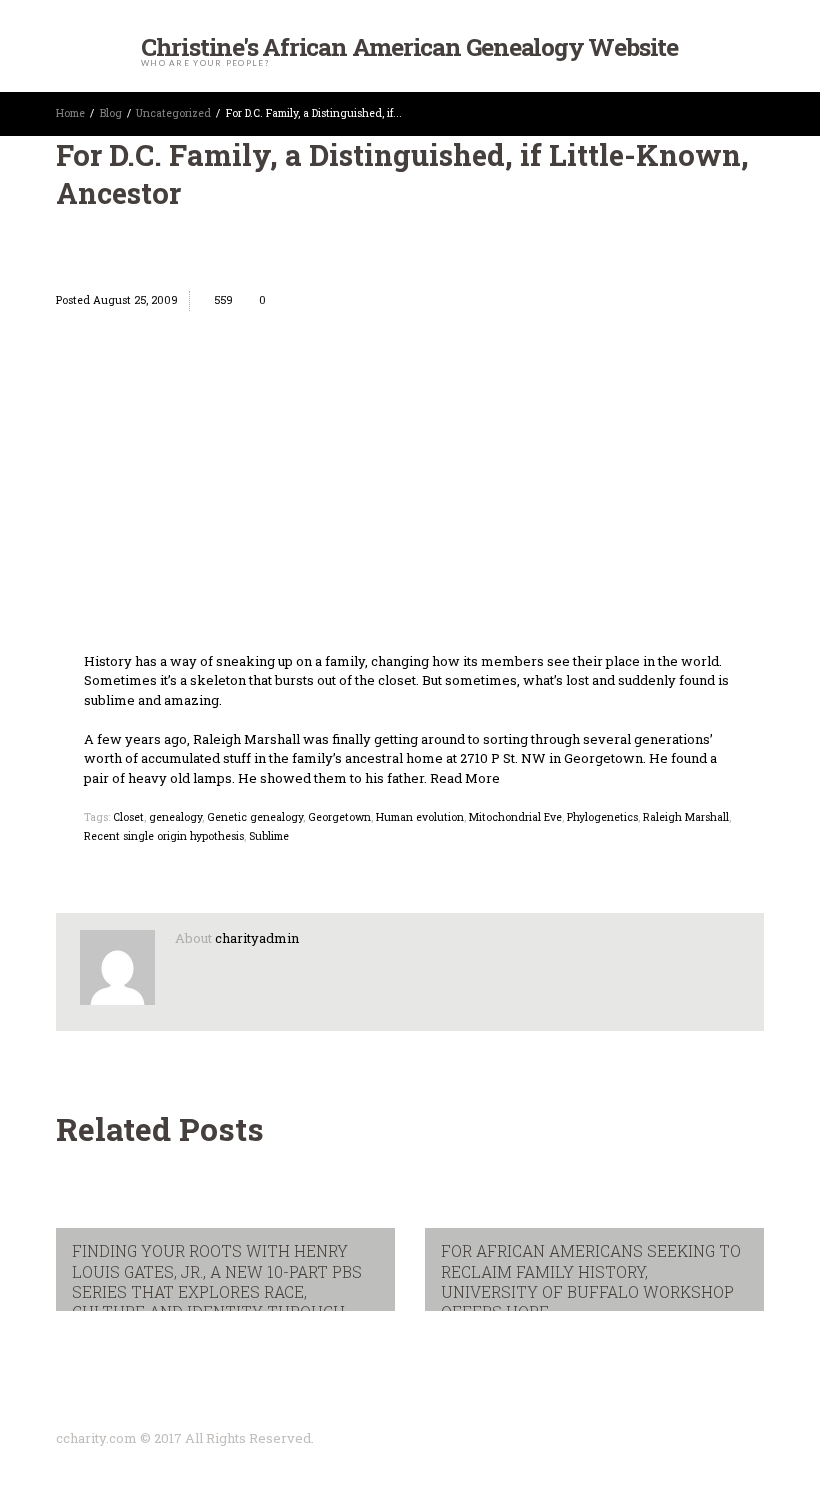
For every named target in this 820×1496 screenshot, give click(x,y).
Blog (111, 113)
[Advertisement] (410, 502)
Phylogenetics (602, 817)
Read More (465, 778)
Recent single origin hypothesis (164, 836)
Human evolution (420, 817)
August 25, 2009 (135, 300)
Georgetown (339, 817)
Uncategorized (173, 113)
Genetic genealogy (255, 817)
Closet (128, 817)
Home (70, 113)
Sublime (269, 836)
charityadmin (257, 938)
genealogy (175, 817)
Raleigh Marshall (686, 817)
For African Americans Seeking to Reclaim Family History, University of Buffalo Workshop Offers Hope (591, 1281)
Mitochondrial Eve (515, 817)
